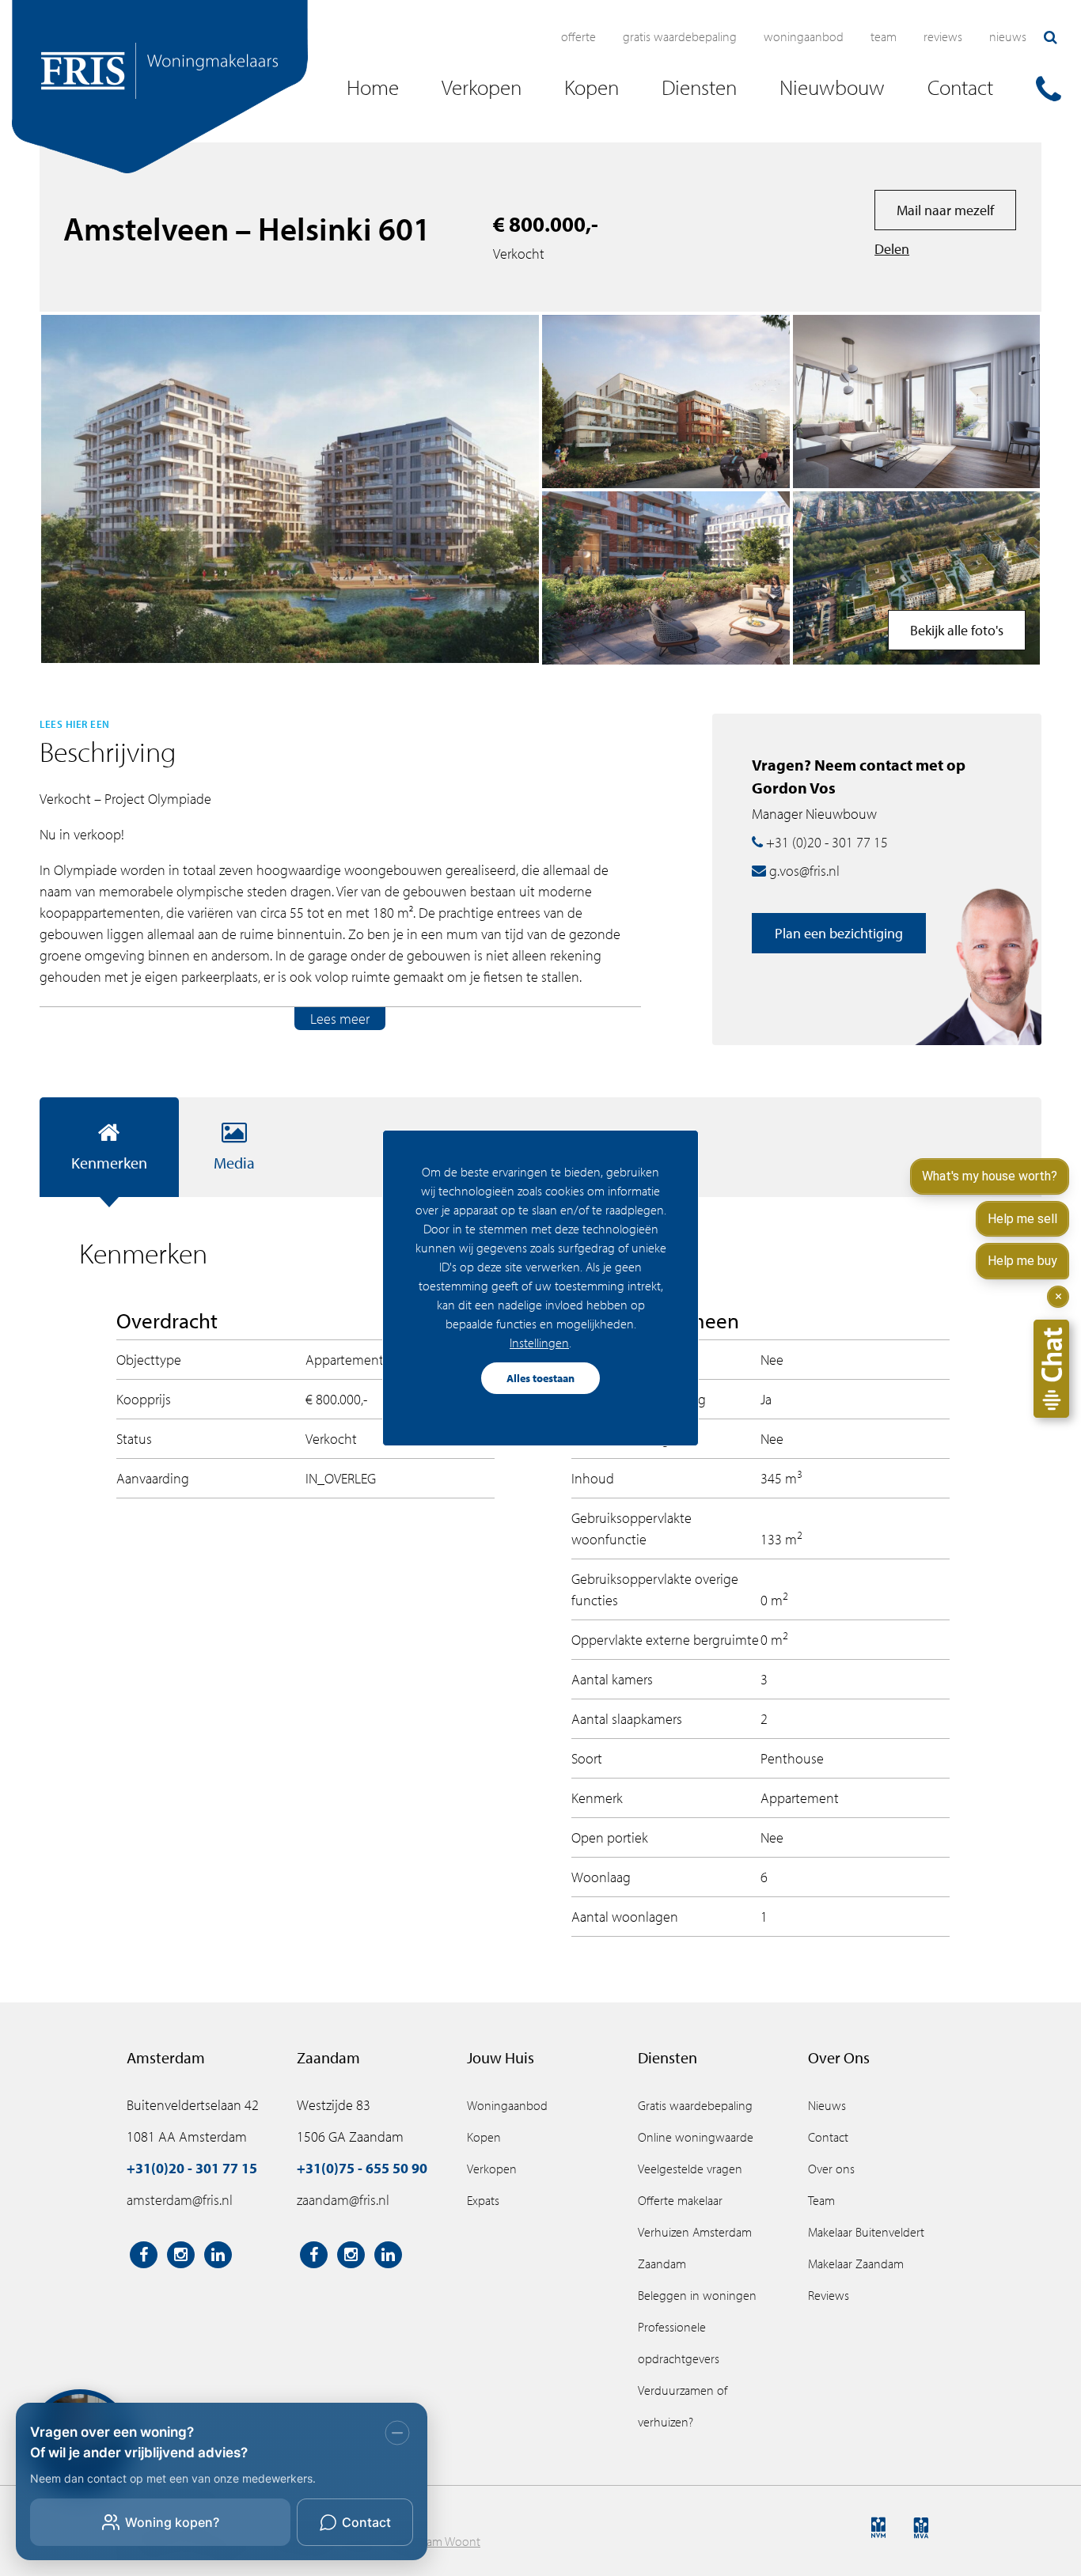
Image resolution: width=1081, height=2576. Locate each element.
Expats (483, 2200)
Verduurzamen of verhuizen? (683, 2406)
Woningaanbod (804, 36)
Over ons (831, 2169)
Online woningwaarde (696, 2137)
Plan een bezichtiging (839, 933)
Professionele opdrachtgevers (679, 2343)
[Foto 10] (917, 578)
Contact (828, 2137)
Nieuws (1008, 36)
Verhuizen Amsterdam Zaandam (695, 2248)
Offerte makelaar (680, 2200)
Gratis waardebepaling (680, 36)
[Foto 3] (917, 402)
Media (234, 1163)
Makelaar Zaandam (856, 2263)
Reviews (943, 36)
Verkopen (492, 2169)
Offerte (578, 36)
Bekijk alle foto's (957, 630)
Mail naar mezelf (945, 210)
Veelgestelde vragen (690, 2169)
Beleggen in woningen (697, 2295)
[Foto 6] (666, 402)
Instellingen (539, 1343)
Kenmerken (109, 1163)
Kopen (484, 2137)
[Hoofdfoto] (290, 489)
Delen (892, 249)
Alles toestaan (540, 1378)
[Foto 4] (666, 578)
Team (884, 36)
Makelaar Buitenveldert (866, 2232)
